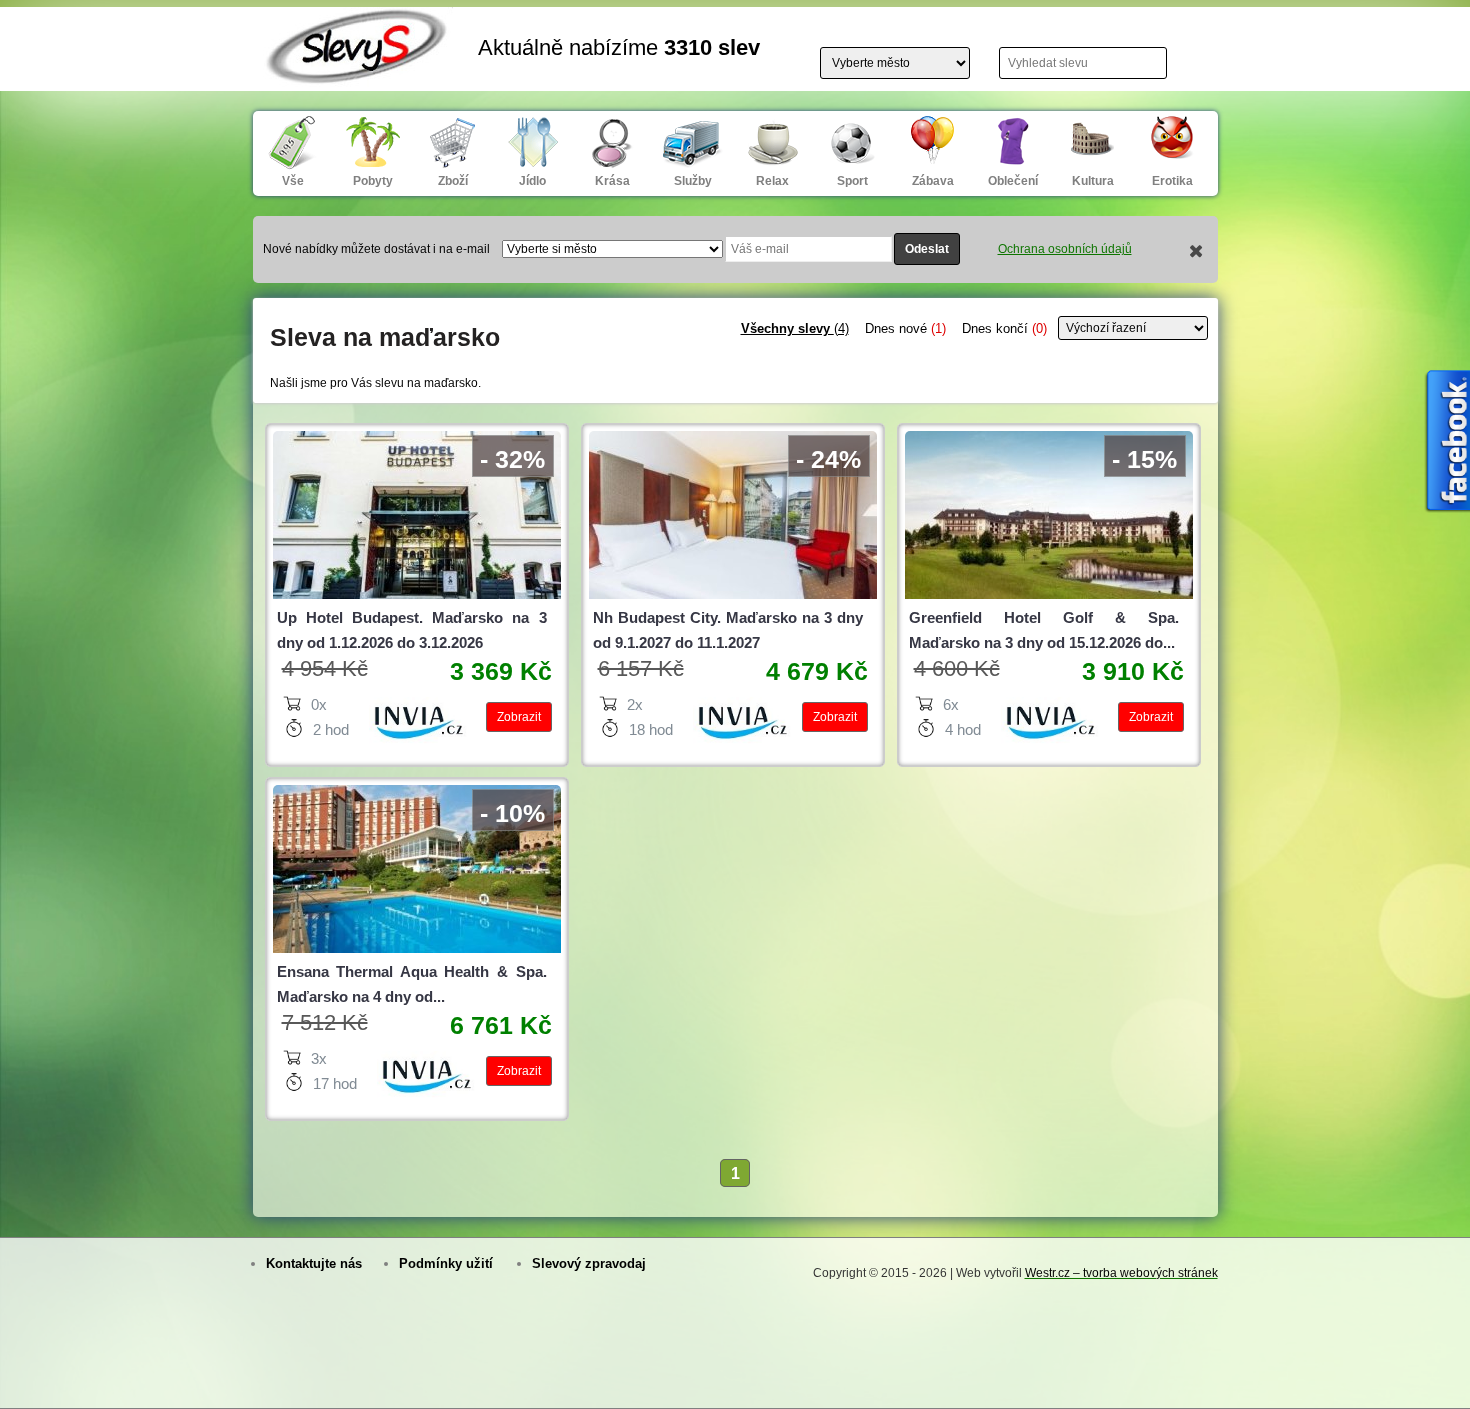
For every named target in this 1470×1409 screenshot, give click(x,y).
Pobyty (373, 181)
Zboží (453, 181)
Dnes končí (1004, 328)
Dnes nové (905, 328)
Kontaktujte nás (314, 1263)
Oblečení (1013, 181)
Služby (693, 181)
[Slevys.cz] (358, 72)
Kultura (1093, 181)
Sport (852, 181)
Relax (772, 181)
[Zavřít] (1196, 253)
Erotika (1172, 181)
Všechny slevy (795, 328)
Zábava (933, 181)
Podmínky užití (446, 1263)
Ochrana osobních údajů (1065, 249)
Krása (612, 181)
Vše (293, 181)
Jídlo (532, 181)
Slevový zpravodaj (589, 1263)
